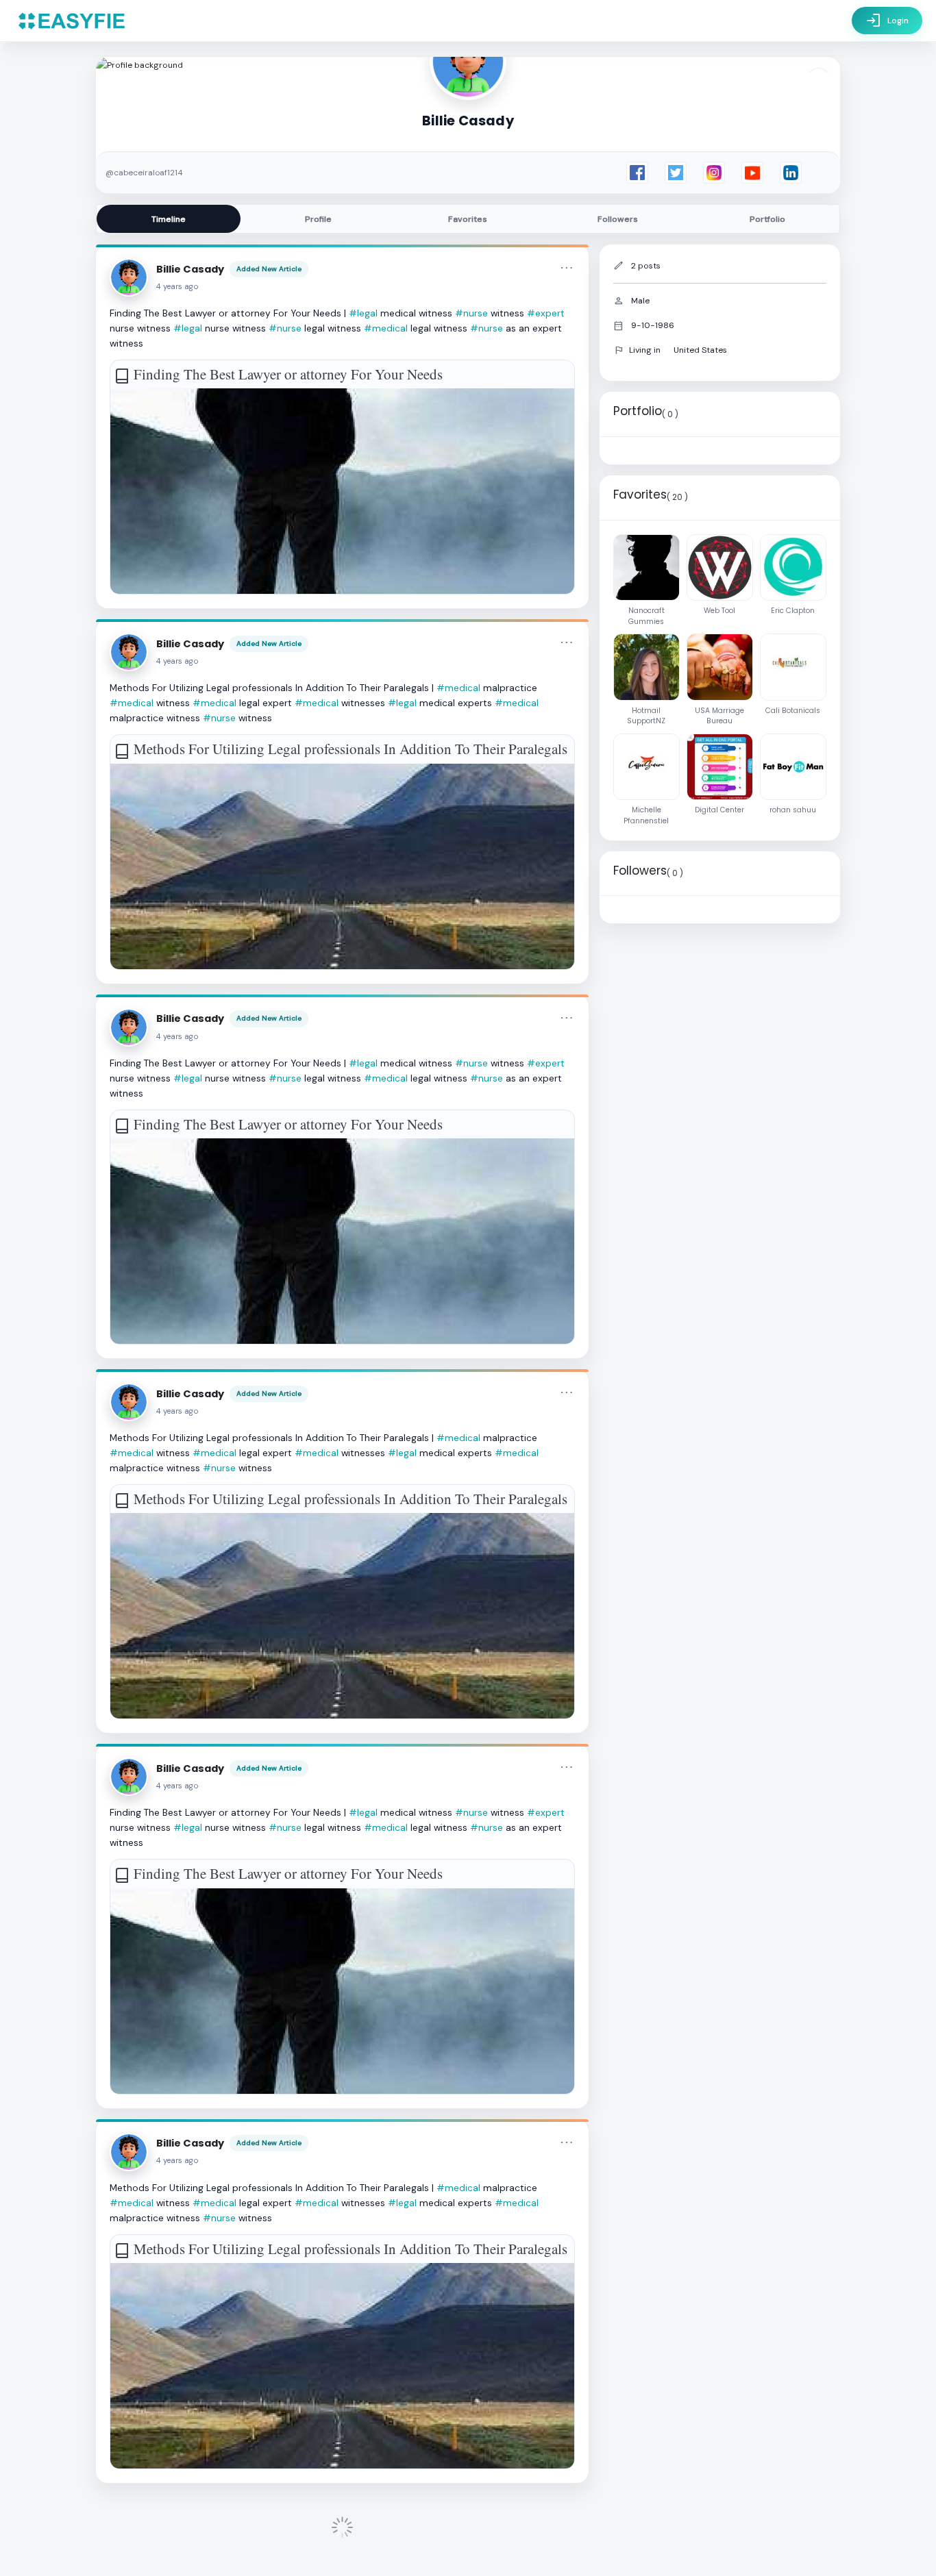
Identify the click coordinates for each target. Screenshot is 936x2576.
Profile (318, 219)
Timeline (169, 219)
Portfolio (767, 219)
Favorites (468, 219)
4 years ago (177, 287)
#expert (546, 313)
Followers (618, 219)
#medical (386, 328)
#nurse (471, 313)
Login (887, 21)
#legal (363, 313)
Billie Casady (190, 269)
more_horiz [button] (567, 268)
